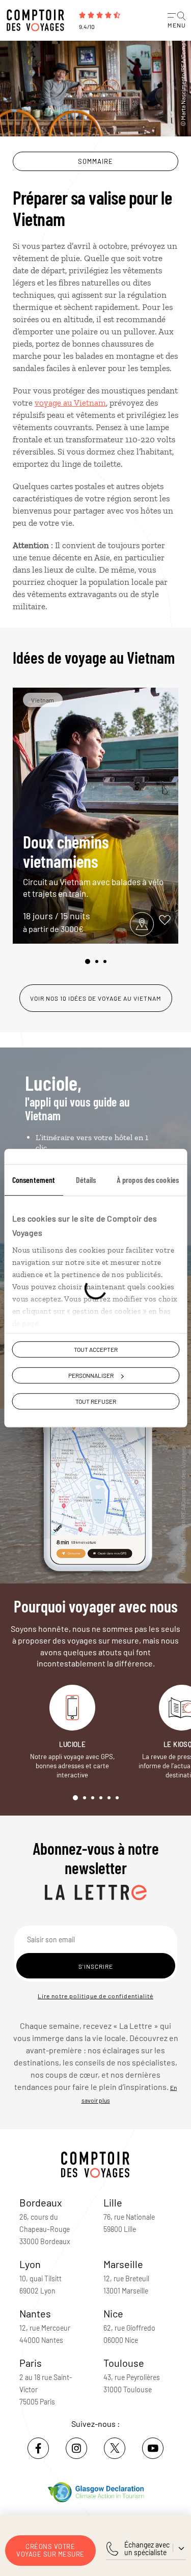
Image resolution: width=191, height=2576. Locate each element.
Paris (31, 2363)
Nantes (35, 2313)
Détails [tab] (86, 1180)
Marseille (123, 2264)
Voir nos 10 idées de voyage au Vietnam (96, 998)
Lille (113, 2202)
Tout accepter (96, 1349)
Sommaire (95, 161)
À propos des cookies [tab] (148, 1180)
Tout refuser (96, 1401)
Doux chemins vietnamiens (93, 865)
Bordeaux (41, 2202)
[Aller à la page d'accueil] (38, 20)
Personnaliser (91, 1375)
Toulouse (124, 2363)
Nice (113, 2313)
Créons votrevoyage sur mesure (50, 2550)
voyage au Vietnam (70, 403)
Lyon (30, 2264)
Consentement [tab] (34, 1180)
